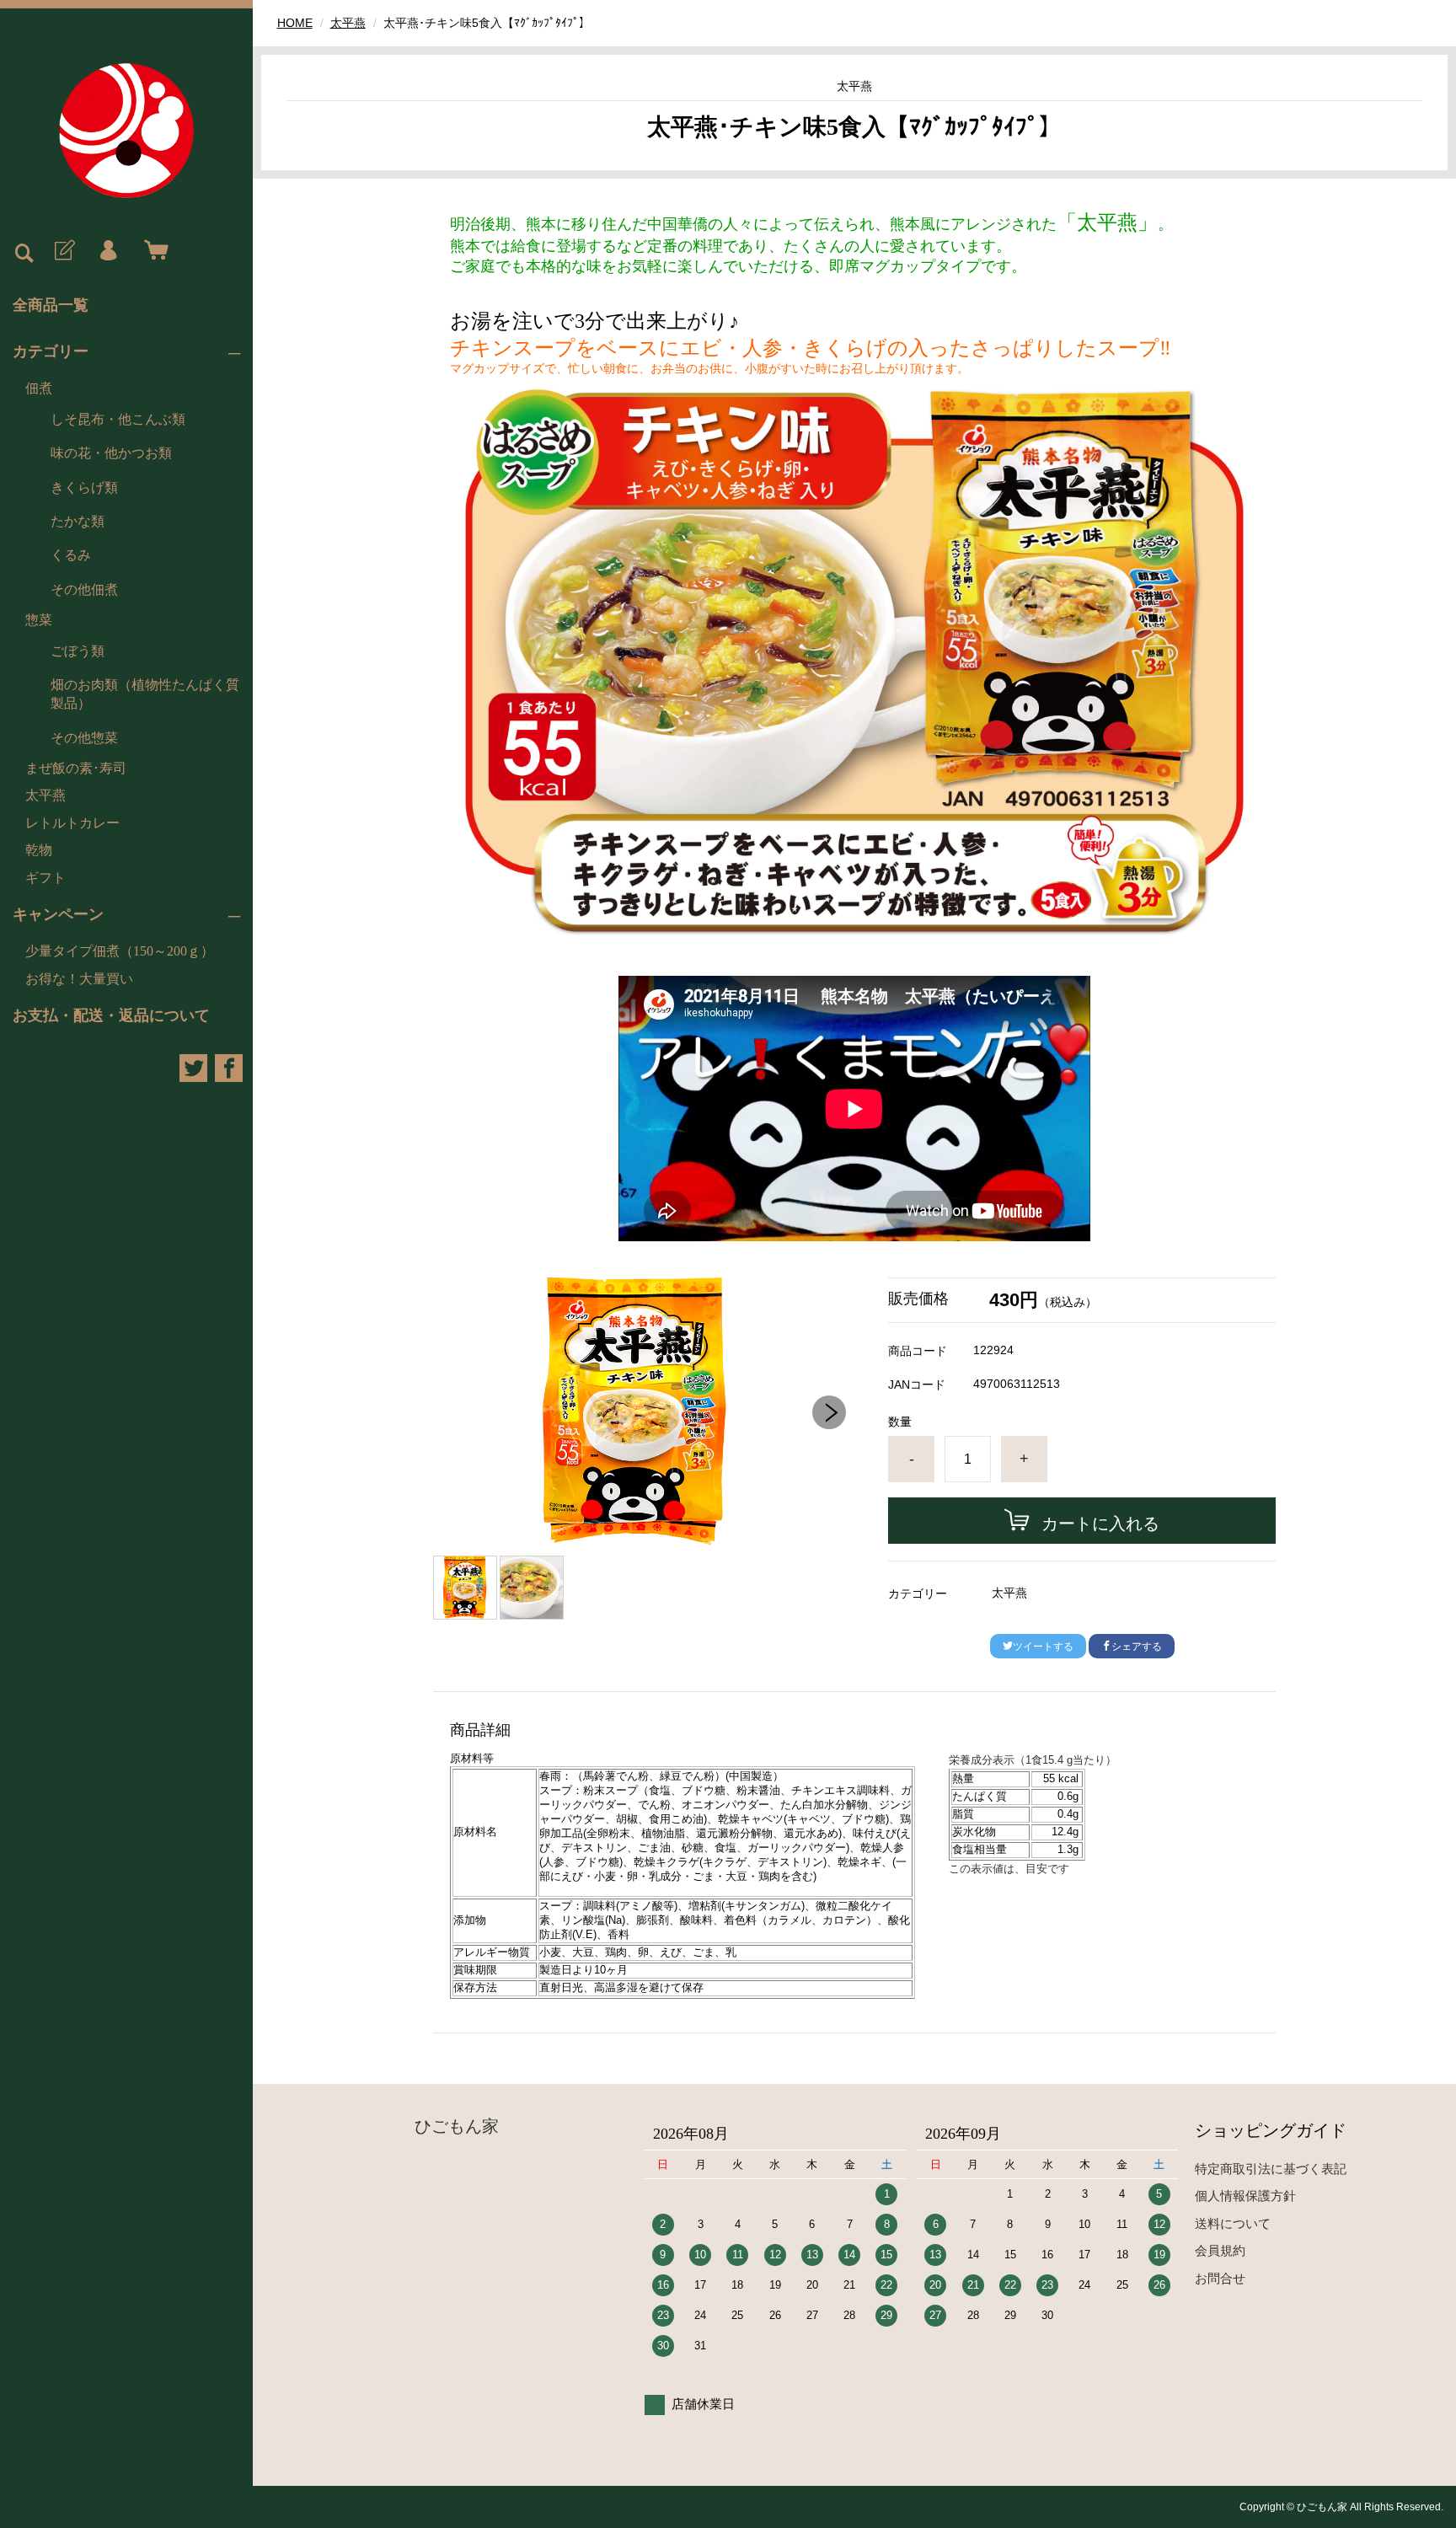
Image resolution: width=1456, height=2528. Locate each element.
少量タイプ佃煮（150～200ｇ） (120, 951)
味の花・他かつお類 (111, 453)
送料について (1233, 2223)
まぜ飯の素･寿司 (76, 768)
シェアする (1137, 1647)
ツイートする (1043, 1647)
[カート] (153, 251)
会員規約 (1220, 2250)
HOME (295, 23)
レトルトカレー (72, 823)
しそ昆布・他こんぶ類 (118, 419)
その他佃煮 (84, 589)
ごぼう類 (78, 651)
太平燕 (45, 795)
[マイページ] (108, 251)
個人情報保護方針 (1245, 2196)
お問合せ (1220, 2278)
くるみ (71, 555)
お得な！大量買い (79, 979)
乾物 (39, 850)
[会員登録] (63, 251)
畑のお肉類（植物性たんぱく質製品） (145, 694)
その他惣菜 (84, 738)
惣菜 (39, 620)
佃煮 (39, 388)
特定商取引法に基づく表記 (1271, 2169)
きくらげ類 (84, 487)
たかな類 (78, 521)
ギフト (45, 878)
